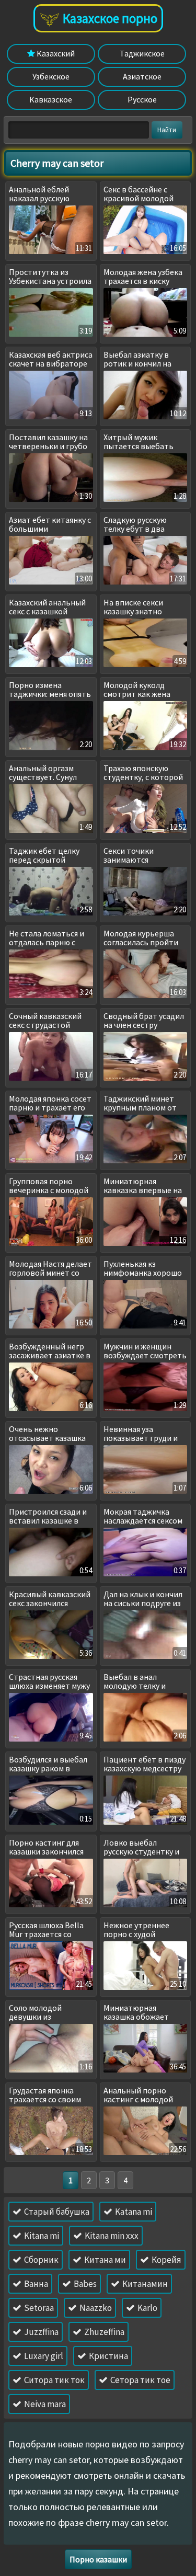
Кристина (108, 2356)
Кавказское (51, 99)
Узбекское (51, 76)
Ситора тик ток (54, 2380)
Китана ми (104, 2260)
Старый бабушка (56, 2212)
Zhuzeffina (103, 2332)
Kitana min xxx (111, 2236)
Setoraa (38, 2308)
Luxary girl (43, 2356)
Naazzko (95, 2308)
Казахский (55, 53)
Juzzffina (41, 2332)
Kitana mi (41, 2236)
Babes (84, 2284)
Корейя (166, 2260)
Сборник (41, 2260)
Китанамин (144, 2284)
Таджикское (142, 53)
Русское (142, 99)
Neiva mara (44, 2404)
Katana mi (133, 2212)
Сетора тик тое (140, 2380)
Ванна (35, 2284)
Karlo (147, 2308)
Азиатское (142, 76)
